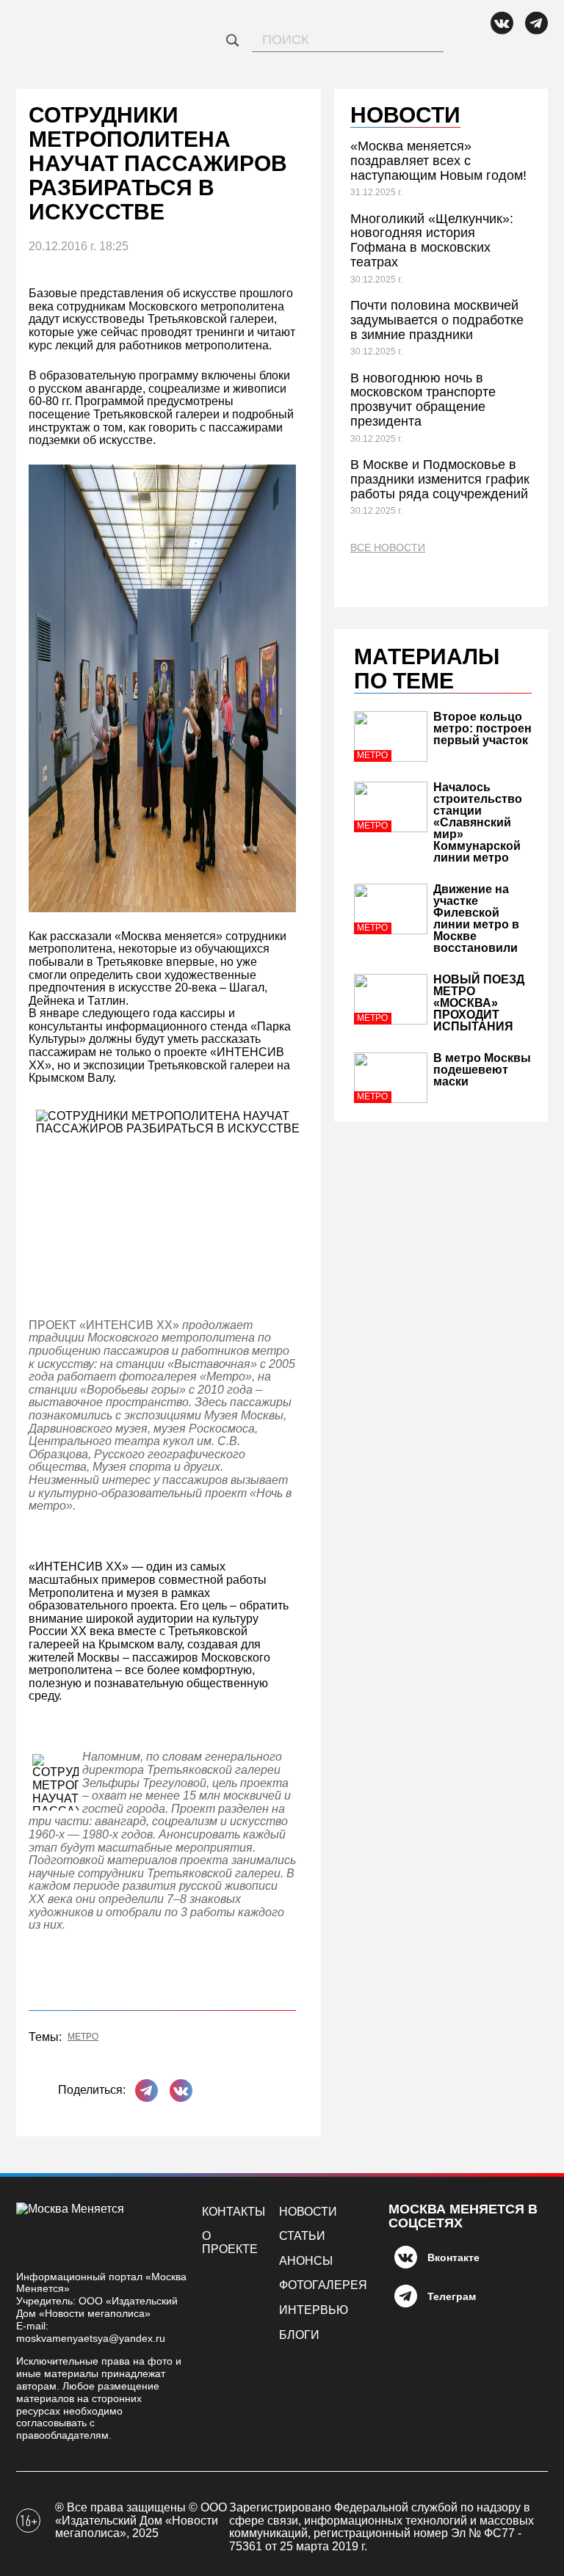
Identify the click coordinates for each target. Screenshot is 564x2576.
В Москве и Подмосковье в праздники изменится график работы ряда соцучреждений (440, 479)
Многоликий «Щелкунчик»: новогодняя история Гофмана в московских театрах (432, 240)
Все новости (388, 548)
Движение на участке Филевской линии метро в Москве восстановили (476, 918)
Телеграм (452, 2296)
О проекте (230, 2242)
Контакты (234, 2212)
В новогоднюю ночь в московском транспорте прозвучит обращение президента (423, 400)
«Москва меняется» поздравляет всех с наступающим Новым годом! (438, 161)
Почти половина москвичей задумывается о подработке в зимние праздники (437, 320)
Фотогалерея (323, 2285)
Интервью (314, 2310)
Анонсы (306, 2261)
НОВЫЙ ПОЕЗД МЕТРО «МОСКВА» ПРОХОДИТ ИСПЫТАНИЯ (479, 1003)
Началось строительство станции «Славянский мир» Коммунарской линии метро (478, 822)
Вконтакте (453, 2257)
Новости (308, 2212)
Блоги (299, 2335)
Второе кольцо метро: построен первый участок (482, 728)
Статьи (302, 2236)
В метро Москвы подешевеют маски (482, 1070)
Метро (83, 2037)
